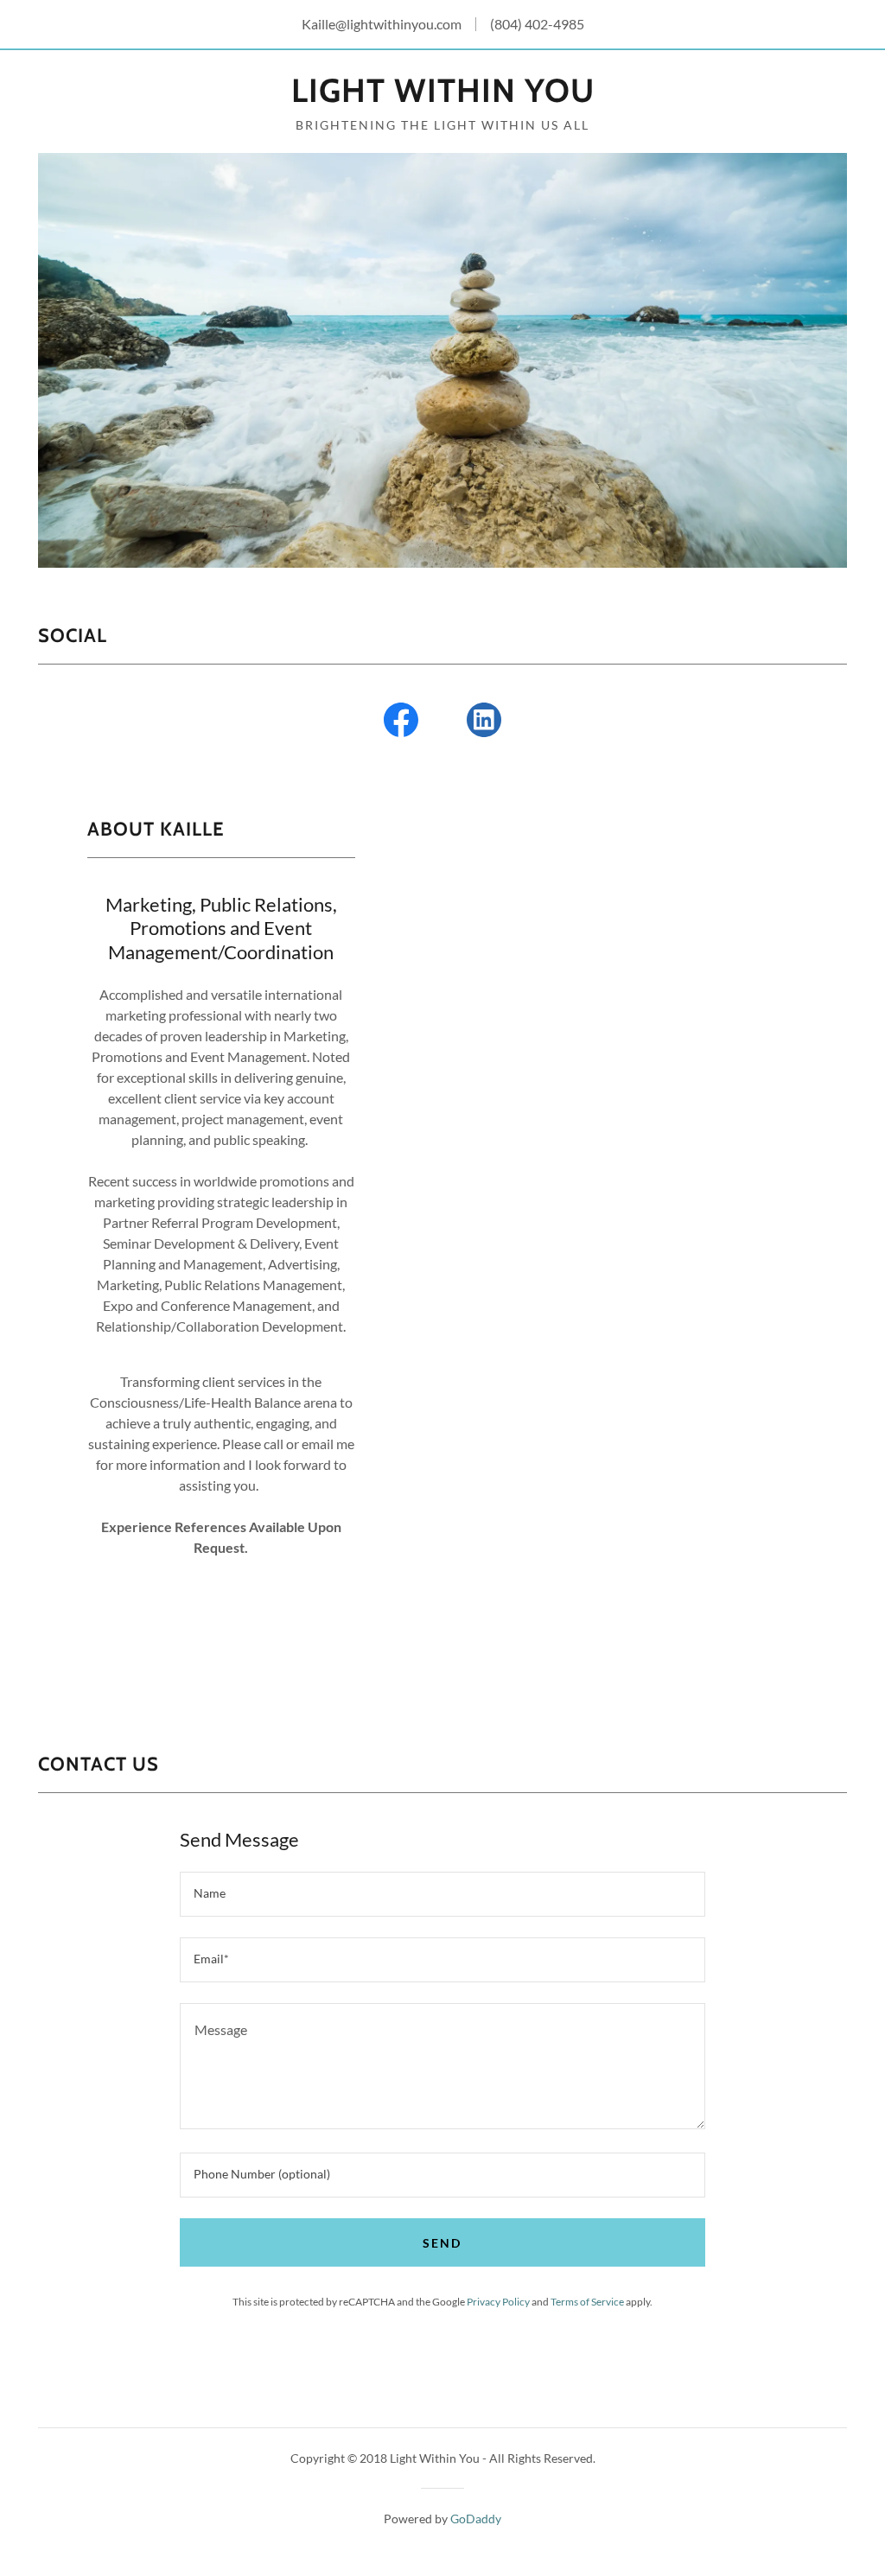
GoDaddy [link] (476, 2519)
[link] (443, 96)
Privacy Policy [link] (498, 2302)
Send (442, 2243)
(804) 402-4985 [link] (537, 24)
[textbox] (442, 1894)
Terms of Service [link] (587, 2302)
